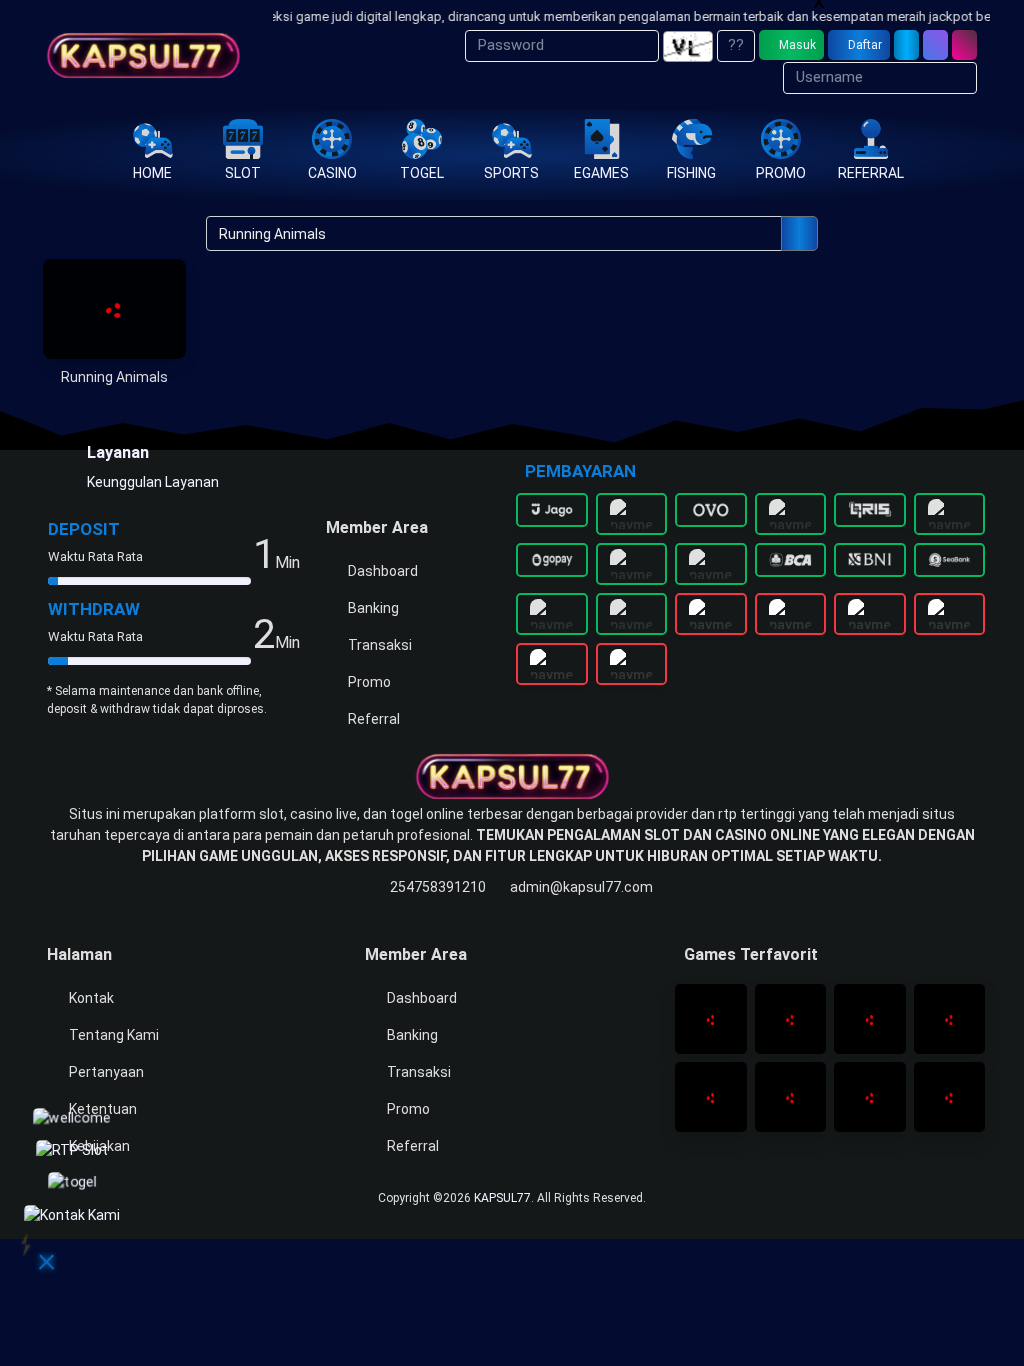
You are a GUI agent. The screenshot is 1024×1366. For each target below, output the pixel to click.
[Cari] (935, 45)
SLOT (243, 173)
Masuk (796, 45)
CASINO (332, 173)
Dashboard (381, 571)
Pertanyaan (105, 1072)
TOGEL (422, 173)
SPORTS (511, 173)
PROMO (781, 173)
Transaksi (378, 645)
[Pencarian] (799, 233)
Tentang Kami (112, 1035)
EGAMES (601, 173)
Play (114, 328)
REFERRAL (871, 173)
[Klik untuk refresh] (688, 46)
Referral (372, 719)
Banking (372, 608)
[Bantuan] (906, 45)
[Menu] (964, 45)
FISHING (691, 173)
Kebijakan (98, 1146)
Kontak (90, 998)
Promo (368, 682)
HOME (152, 173)
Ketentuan (101, 1109)
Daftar (863, 45)
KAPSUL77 (502, 1198)
